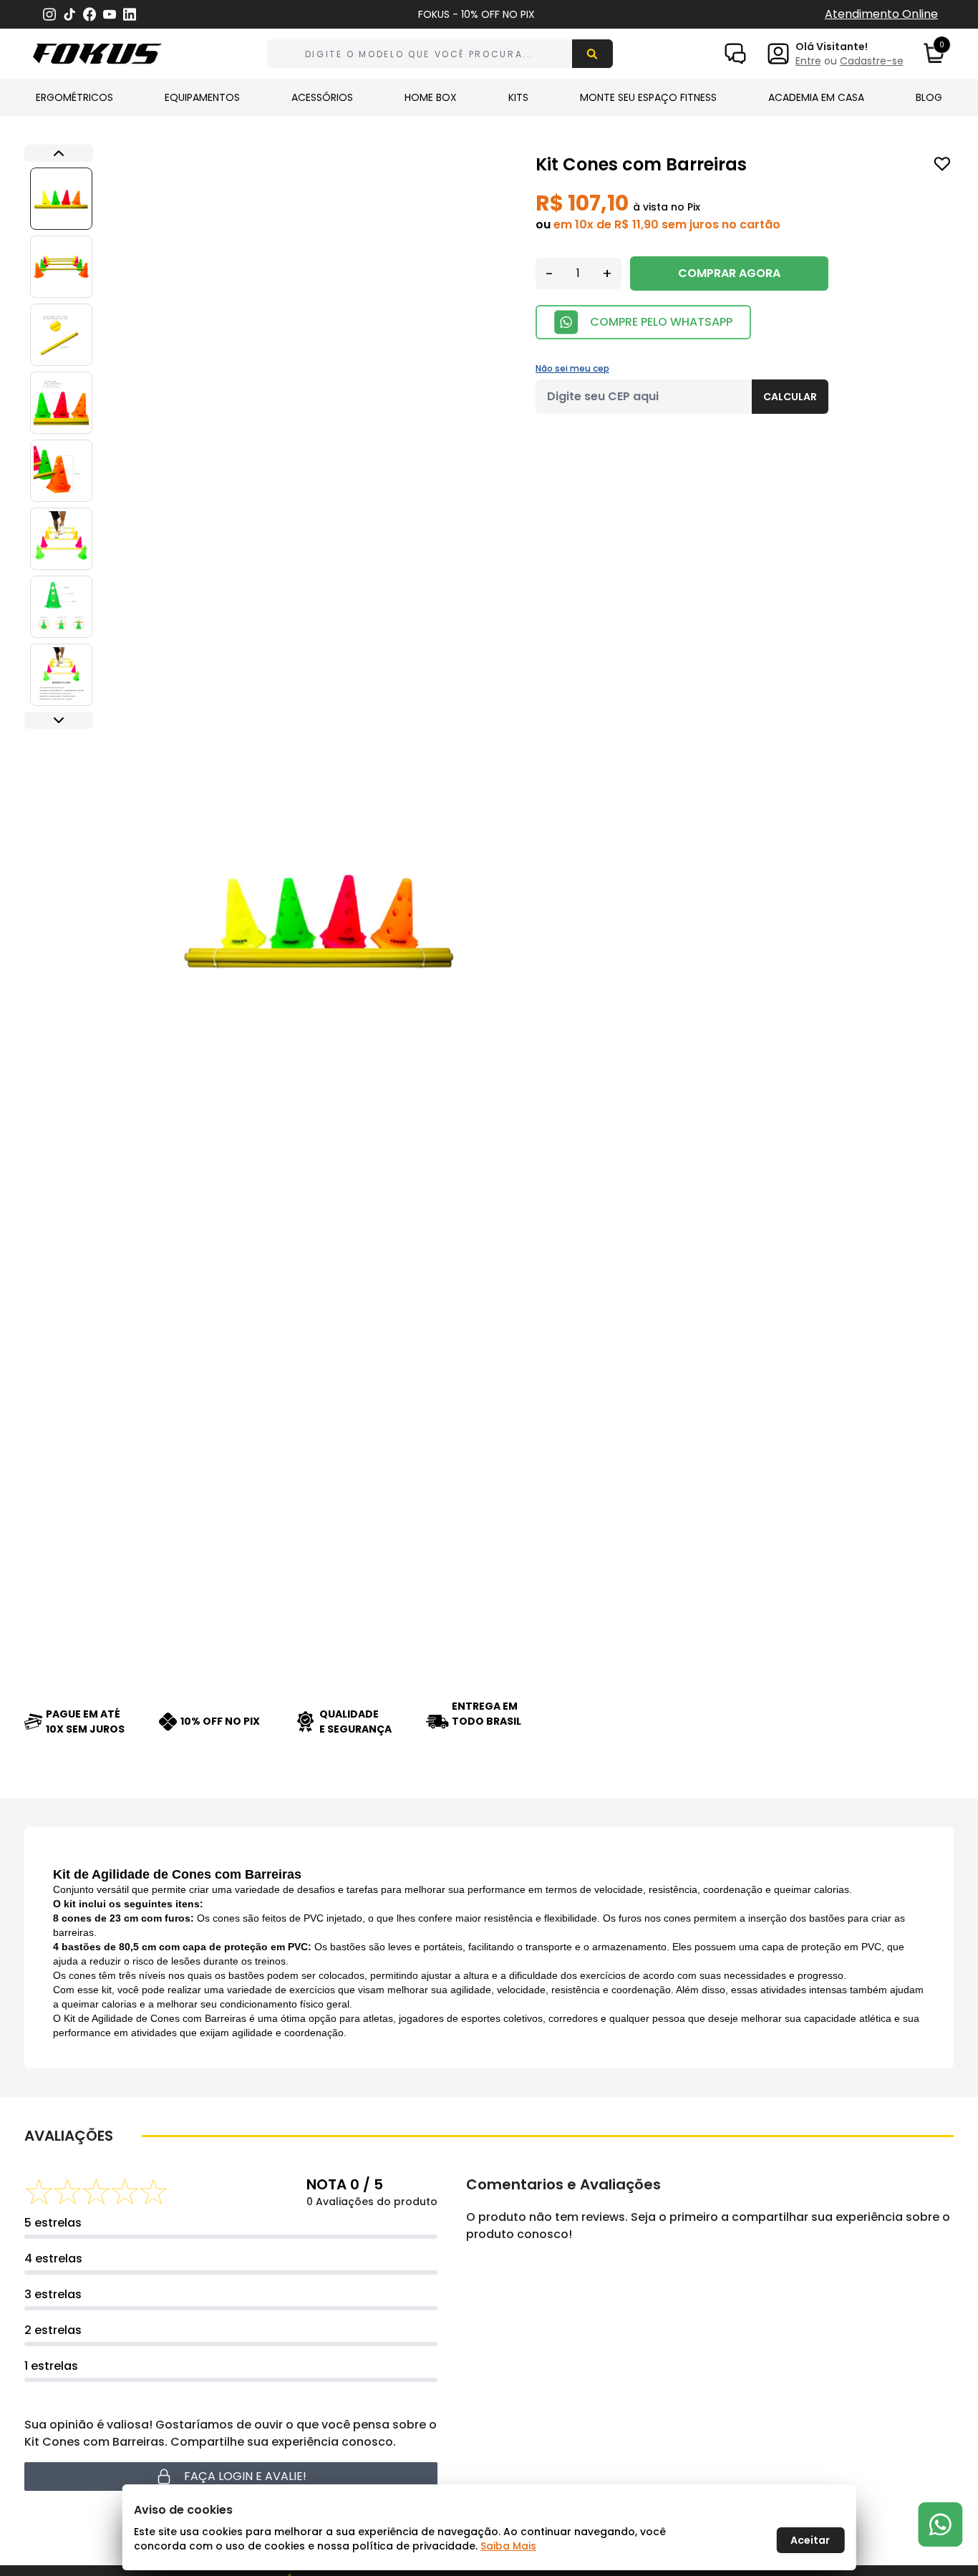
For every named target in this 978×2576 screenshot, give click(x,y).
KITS (518, 97)
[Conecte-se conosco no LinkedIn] (130, 15)
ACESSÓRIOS (322, 97)
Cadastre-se (872, 61)
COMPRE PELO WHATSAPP (661, 322)
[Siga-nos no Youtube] (110, 15)
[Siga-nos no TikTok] (69, 15)
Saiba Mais (508, 2546)
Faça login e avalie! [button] (245, 2476)
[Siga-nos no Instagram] (49, 15)
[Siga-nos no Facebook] (89, 14)
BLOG (929, 97)
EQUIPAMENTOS (202, 97)
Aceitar (810, 2540)
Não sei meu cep (572, 368)
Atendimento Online (881, 14)
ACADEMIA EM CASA (816, 97)
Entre (808, 61)
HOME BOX (431, 97)
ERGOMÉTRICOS (74, 97)
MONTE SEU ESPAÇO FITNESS (648, 97)
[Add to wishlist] (942, 164)
